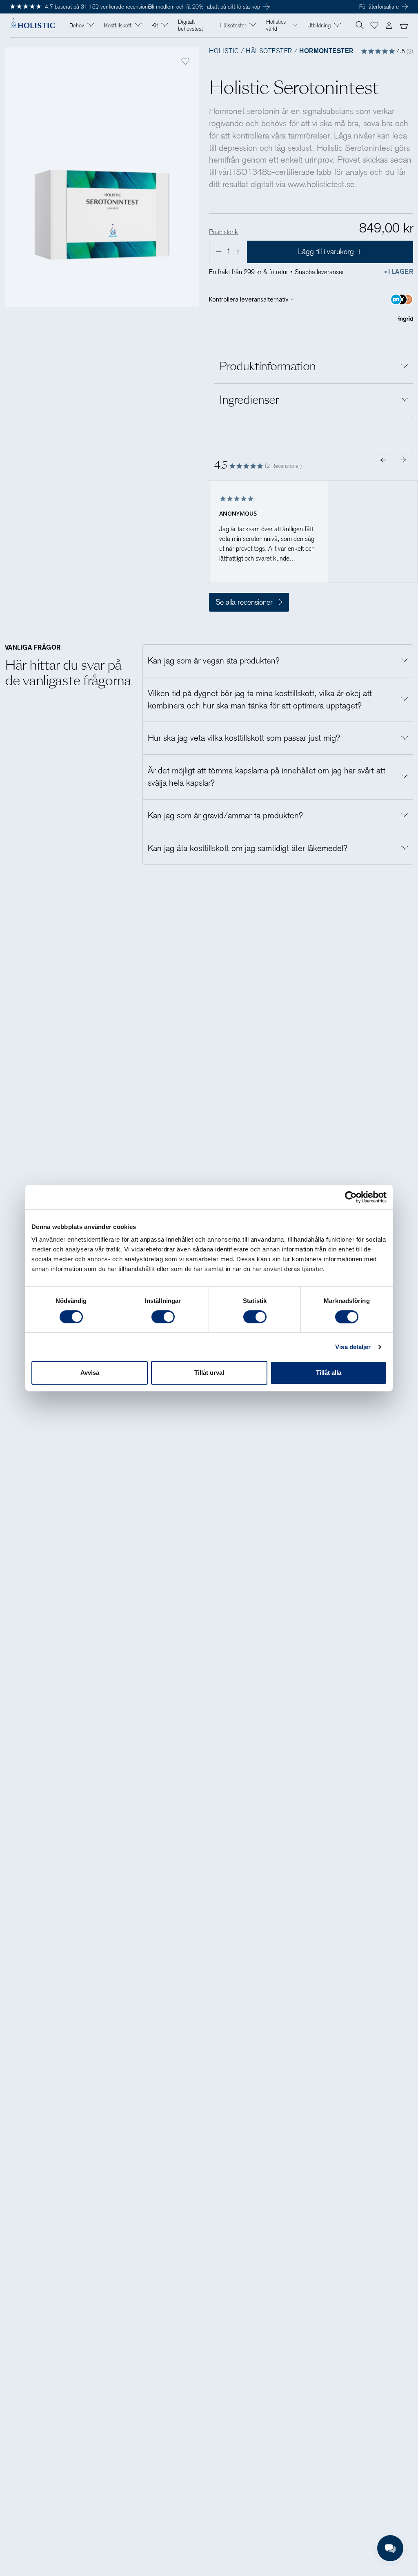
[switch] (163, 1317)
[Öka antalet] (239, 252)
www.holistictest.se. (322, 184)
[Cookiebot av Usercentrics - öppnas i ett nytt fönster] (351, 1197)
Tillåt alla (329, 1373)
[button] (374, 25)
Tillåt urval (209, 1373)
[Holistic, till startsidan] (32, 26)
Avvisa (90, 1373)
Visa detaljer (353, 1347)
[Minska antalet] (218, 252)
